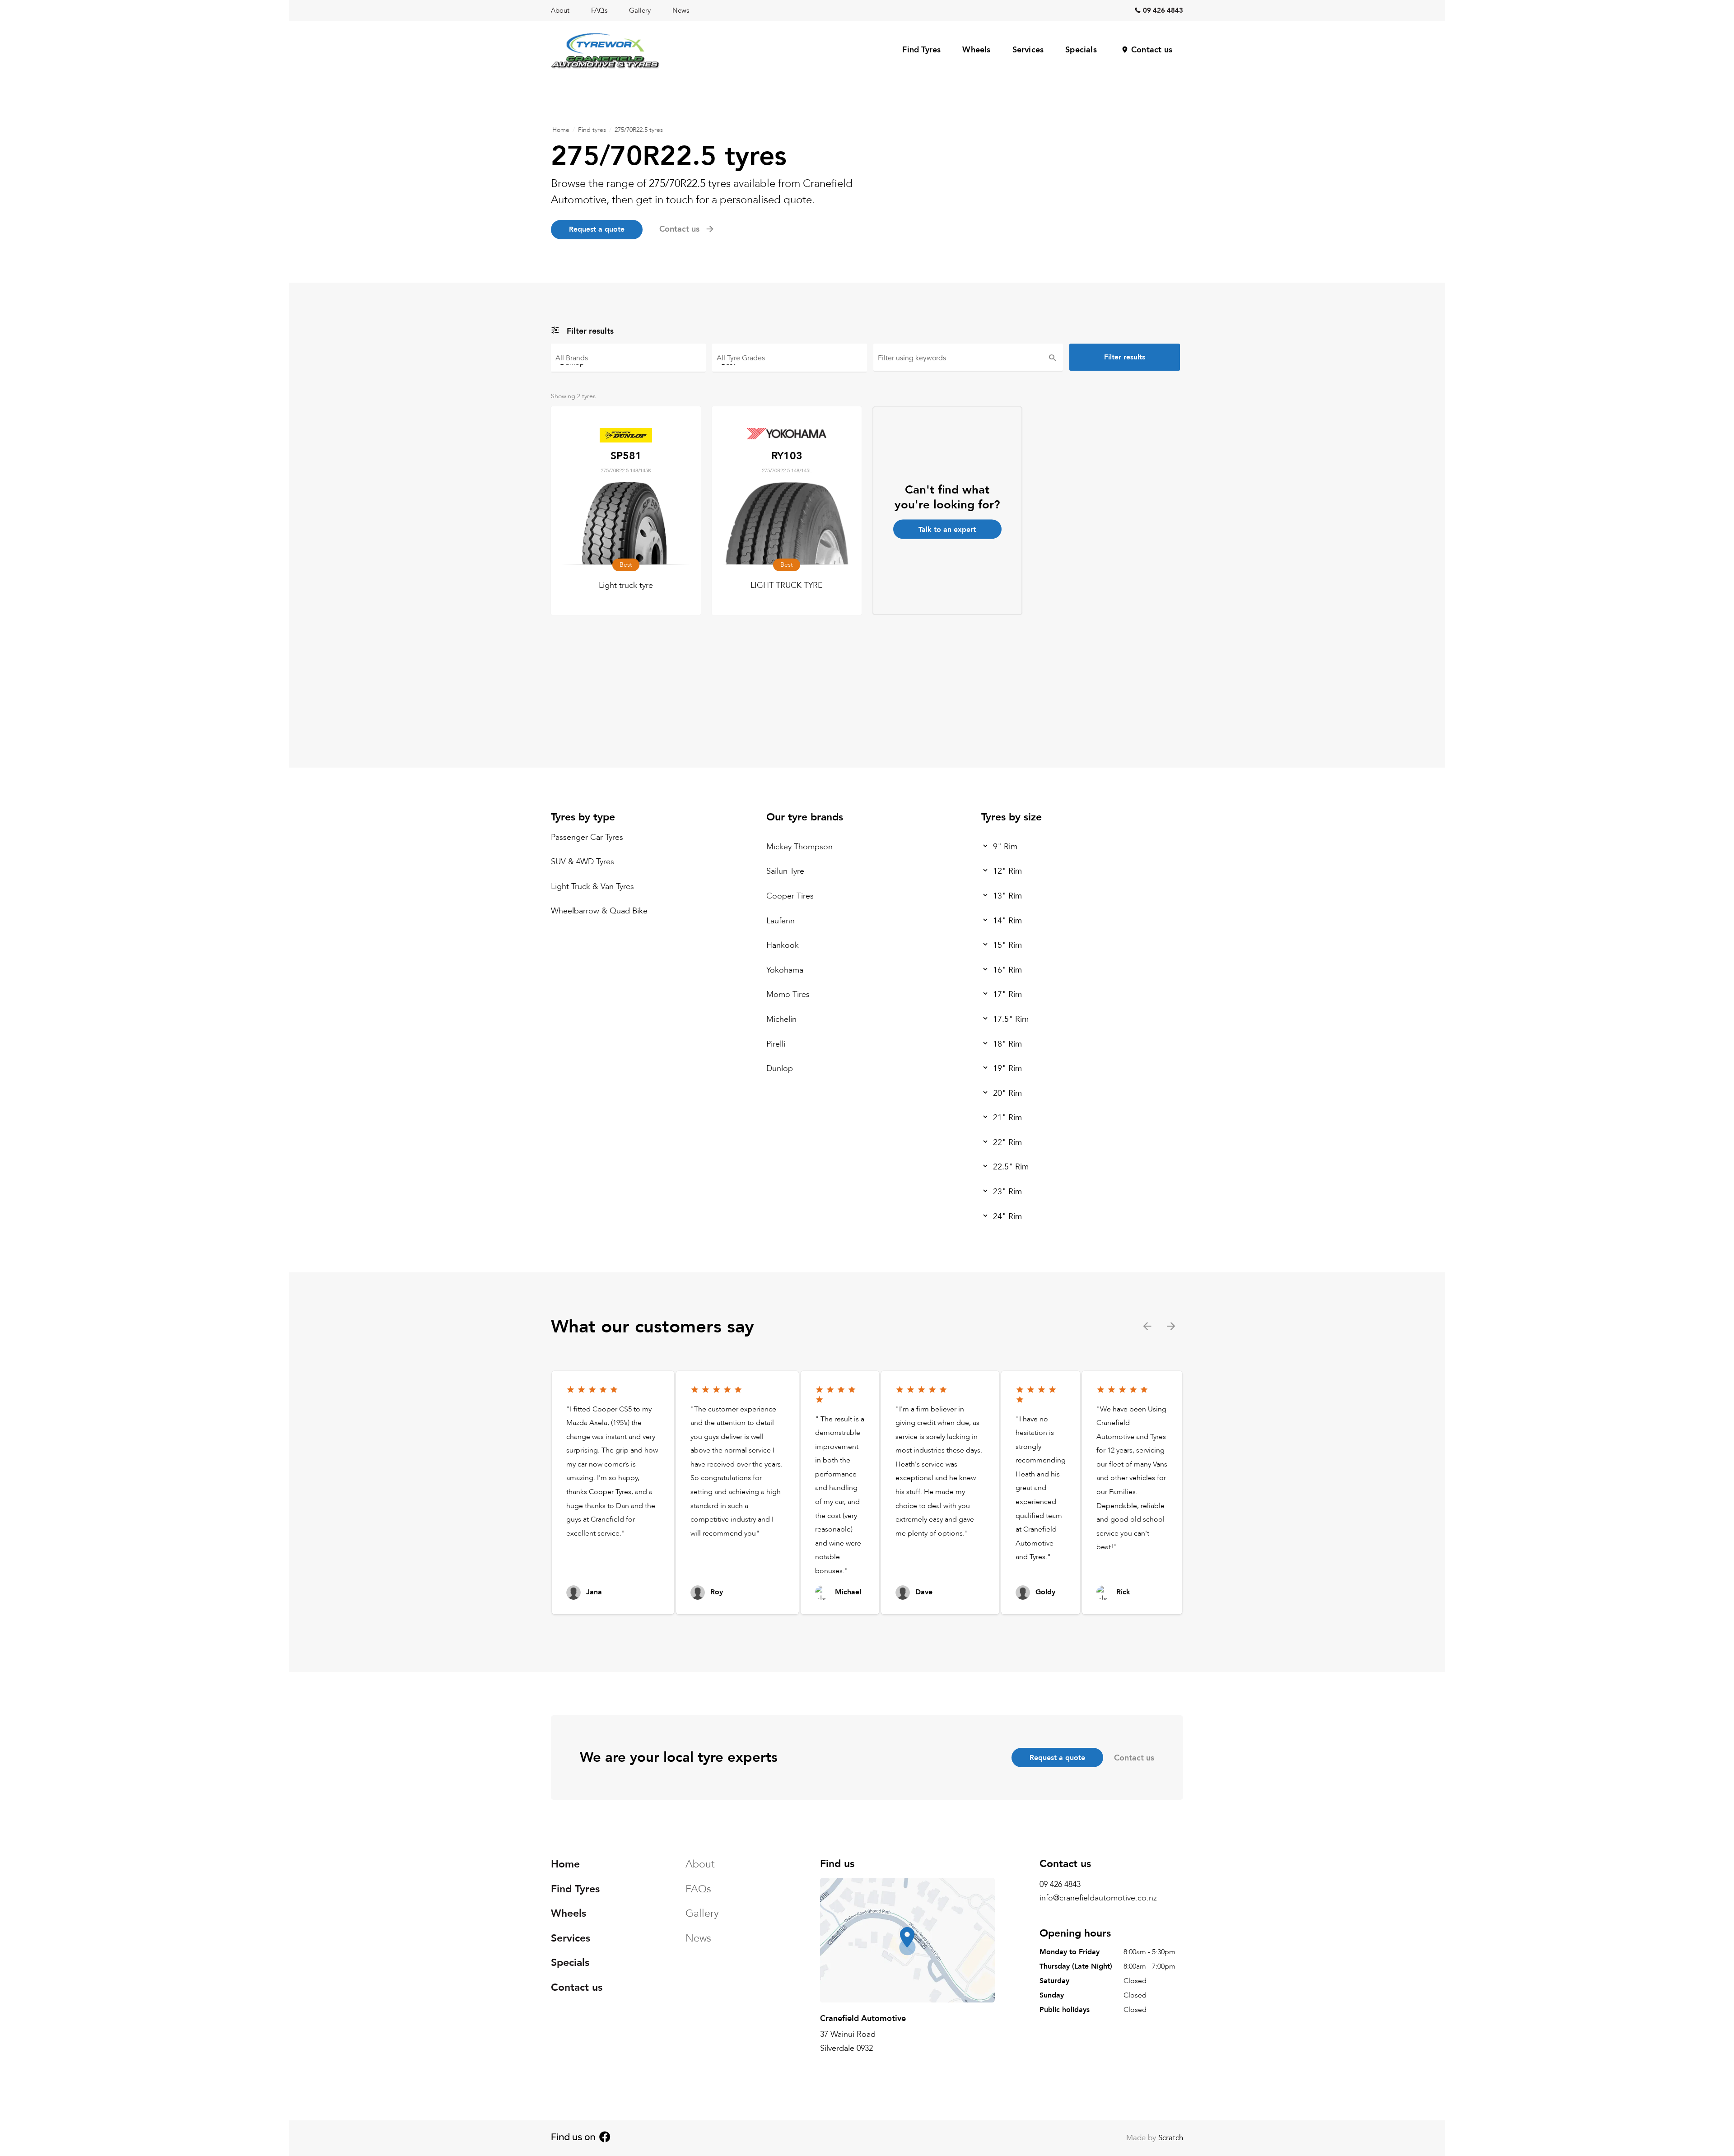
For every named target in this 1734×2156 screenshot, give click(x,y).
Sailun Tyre (785, 871)
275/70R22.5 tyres (639, 130)
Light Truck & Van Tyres (592, 887)
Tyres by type (583, 817)
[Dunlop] (628, 362)
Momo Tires (788, 994)
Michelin (781, 1019)
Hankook (783, 945)
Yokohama (785, 970)
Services (1028, 50)
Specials (1081, 50)
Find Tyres (921, 50)
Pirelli (776, 1044)
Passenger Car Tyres (587, 837)
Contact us (1152, 50)
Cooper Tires (790, 896)
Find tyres (592, 130)
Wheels (976, 50)
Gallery (640, 10)
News (681, 10)
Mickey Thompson (799, 847)
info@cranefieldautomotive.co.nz (1098, 1898)
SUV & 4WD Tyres (583, 862)
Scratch (1171, 2138)
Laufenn (781, 920)
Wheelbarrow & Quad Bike (599, 911)
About (560, 10)
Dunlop (780, 1069)
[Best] (790, 362)
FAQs (599, 10)
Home (561, 130)
